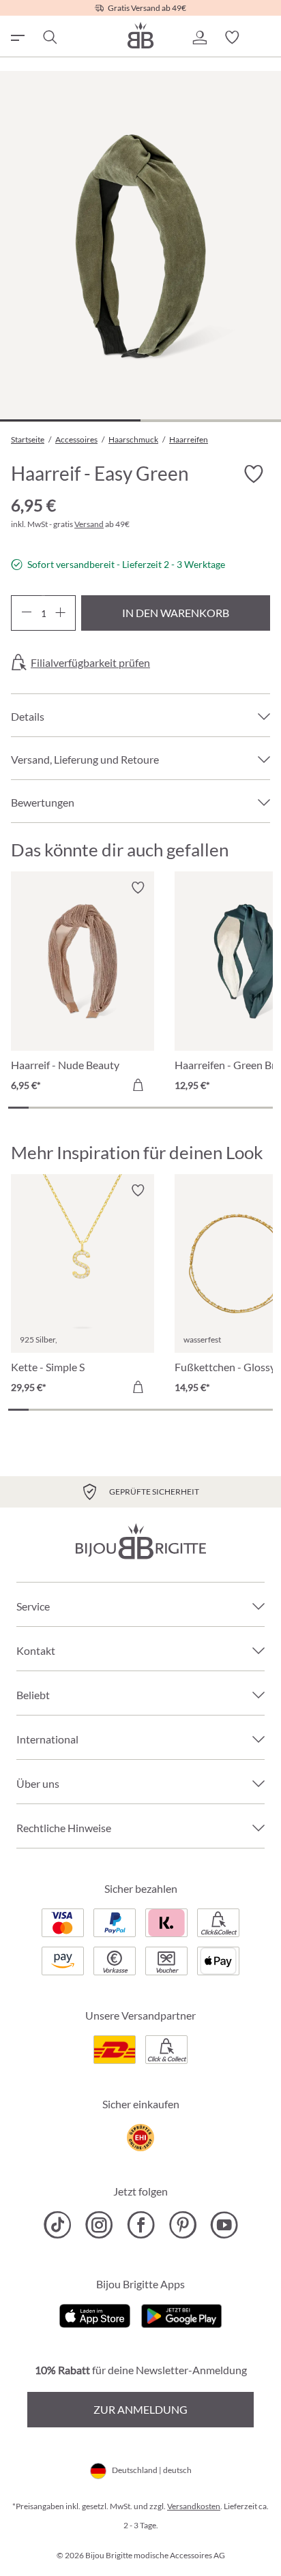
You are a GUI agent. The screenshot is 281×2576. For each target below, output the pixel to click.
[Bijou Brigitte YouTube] (224, 2225)
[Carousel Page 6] (120, 1108)
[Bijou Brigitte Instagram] (99, 2225)
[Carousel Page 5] (100, 1108)
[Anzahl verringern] (26, 613)
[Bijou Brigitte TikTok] (58, 2225)
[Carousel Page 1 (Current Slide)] (18, 1108)
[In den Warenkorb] (138, 1085)
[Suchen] (49, 38)
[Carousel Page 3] (59, 1108)
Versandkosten (194, 2506)
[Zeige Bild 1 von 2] (70, 420)
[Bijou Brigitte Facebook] (141, 2225)
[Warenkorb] (265, 38)
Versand (89, 524)
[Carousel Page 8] (161, 1108)
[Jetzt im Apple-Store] (95, 2315)
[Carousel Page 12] (242, 1108)
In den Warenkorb (176, 613)
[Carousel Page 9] (181, 1108)
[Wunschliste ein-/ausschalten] (254, 474)
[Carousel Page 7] (140, 1108)
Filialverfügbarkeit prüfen (90, 663)
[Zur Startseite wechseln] (140, 35)
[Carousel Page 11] (222, 1108)
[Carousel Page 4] (80, 1108)
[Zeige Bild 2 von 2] (211, 420)
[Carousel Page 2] (39, 1108)
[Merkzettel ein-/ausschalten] (138, 888)
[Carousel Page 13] (263, 1108)
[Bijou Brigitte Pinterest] (182, 2225)
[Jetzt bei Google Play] (181, 2315)
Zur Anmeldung (140, 2409)
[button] (199, 38)
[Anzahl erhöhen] (60, 613)
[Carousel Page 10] (202, 1108)
